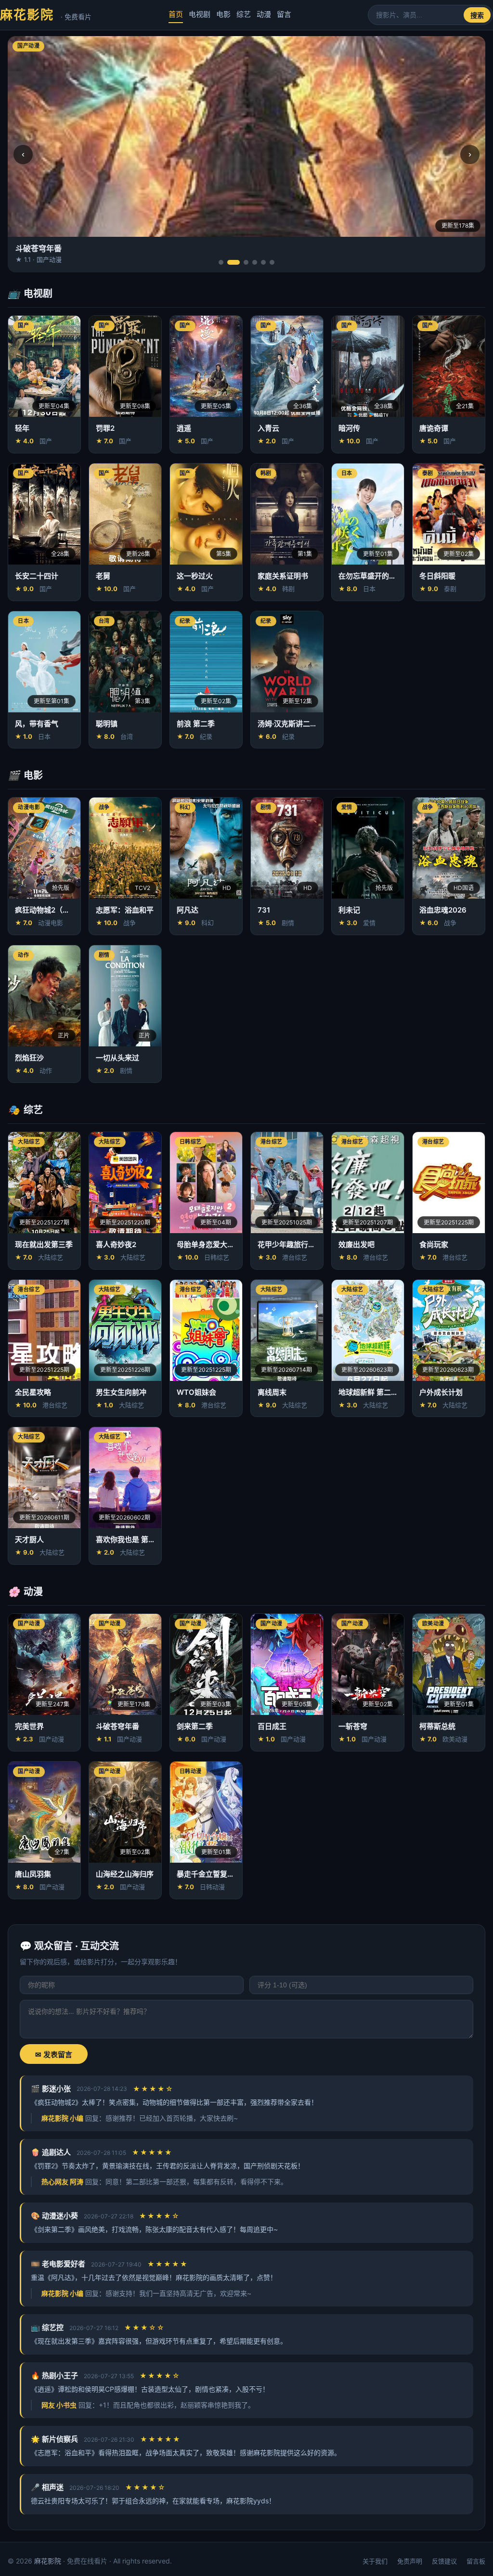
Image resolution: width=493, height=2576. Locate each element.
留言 (284, 14)
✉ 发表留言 (54, 2054)
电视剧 (200, 14)
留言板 (476, 2561)
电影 (223, 14)
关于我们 (375, 2561)
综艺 (244, 14)
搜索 (477, 15)
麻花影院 (46, 15)
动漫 (264, 14)
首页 (176, 14)
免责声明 (410, 2561)
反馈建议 (444, 2561)
